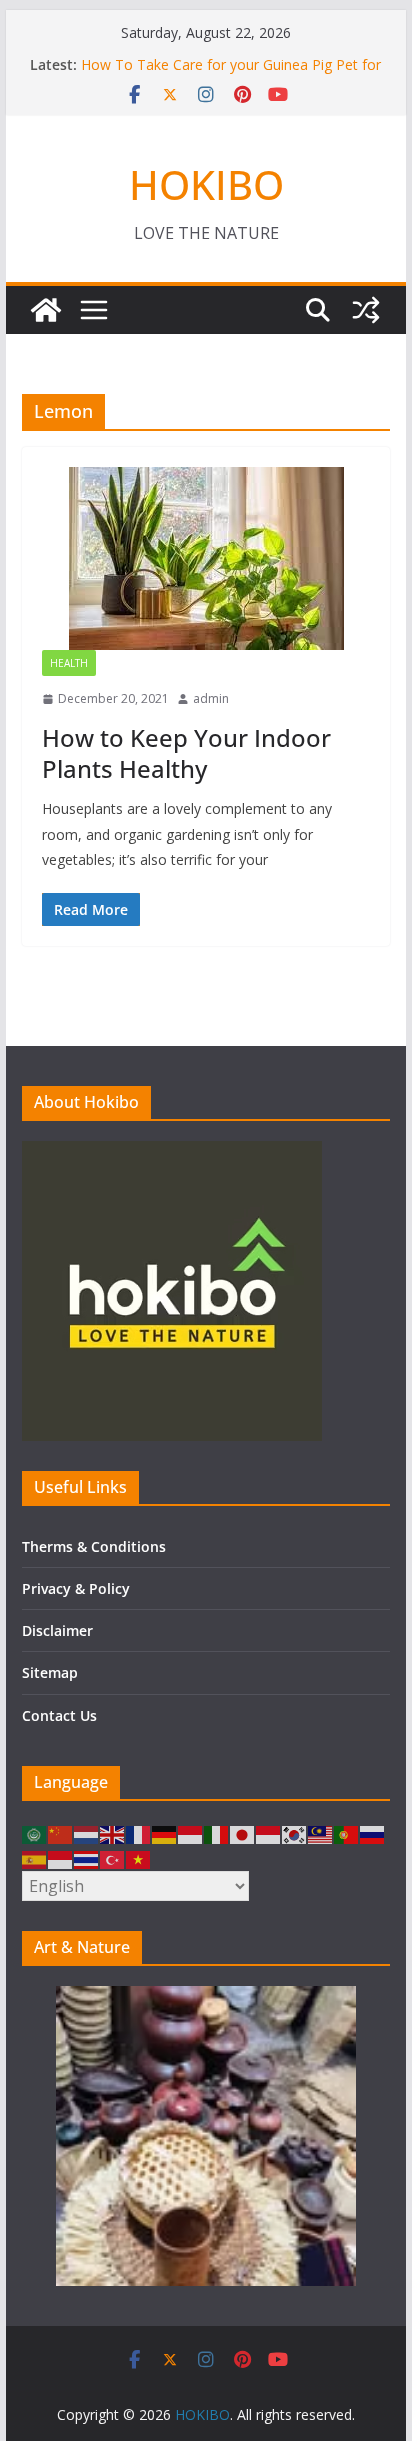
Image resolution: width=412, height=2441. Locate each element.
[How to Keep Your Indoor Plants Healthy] (206, 558)
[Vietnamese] (139, 1858)
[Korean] (295, 1833)
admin (211, 698)
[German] (165, 1833)
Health (69, 663)
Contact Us (59, 1715)
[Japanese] (243, 1833)
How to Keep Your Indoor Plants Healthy (186, 753)
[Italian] (217, 1833)
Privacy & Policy (76, 1588)
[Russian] (373, 1833)
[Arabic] (35, 1833)
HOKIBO (206, 184)
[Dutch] (87, 1833)
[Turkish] (113, 1858)
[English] (113, 1833)
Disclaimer (57, 1630)
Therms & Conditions (94, 1546)
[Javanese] (269, 1833)
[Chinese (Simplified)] (61, 1833)
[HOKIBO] (46, 310)
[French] (139, 1833)
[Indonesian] (191, 1833)
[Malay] (321, 1833)
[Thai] (87, 1858)
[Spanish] (35, 1858)
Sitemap (50, 1672)
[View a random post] (366, 310)
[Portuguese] (347, 1833)
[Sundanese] (61, 1858)
